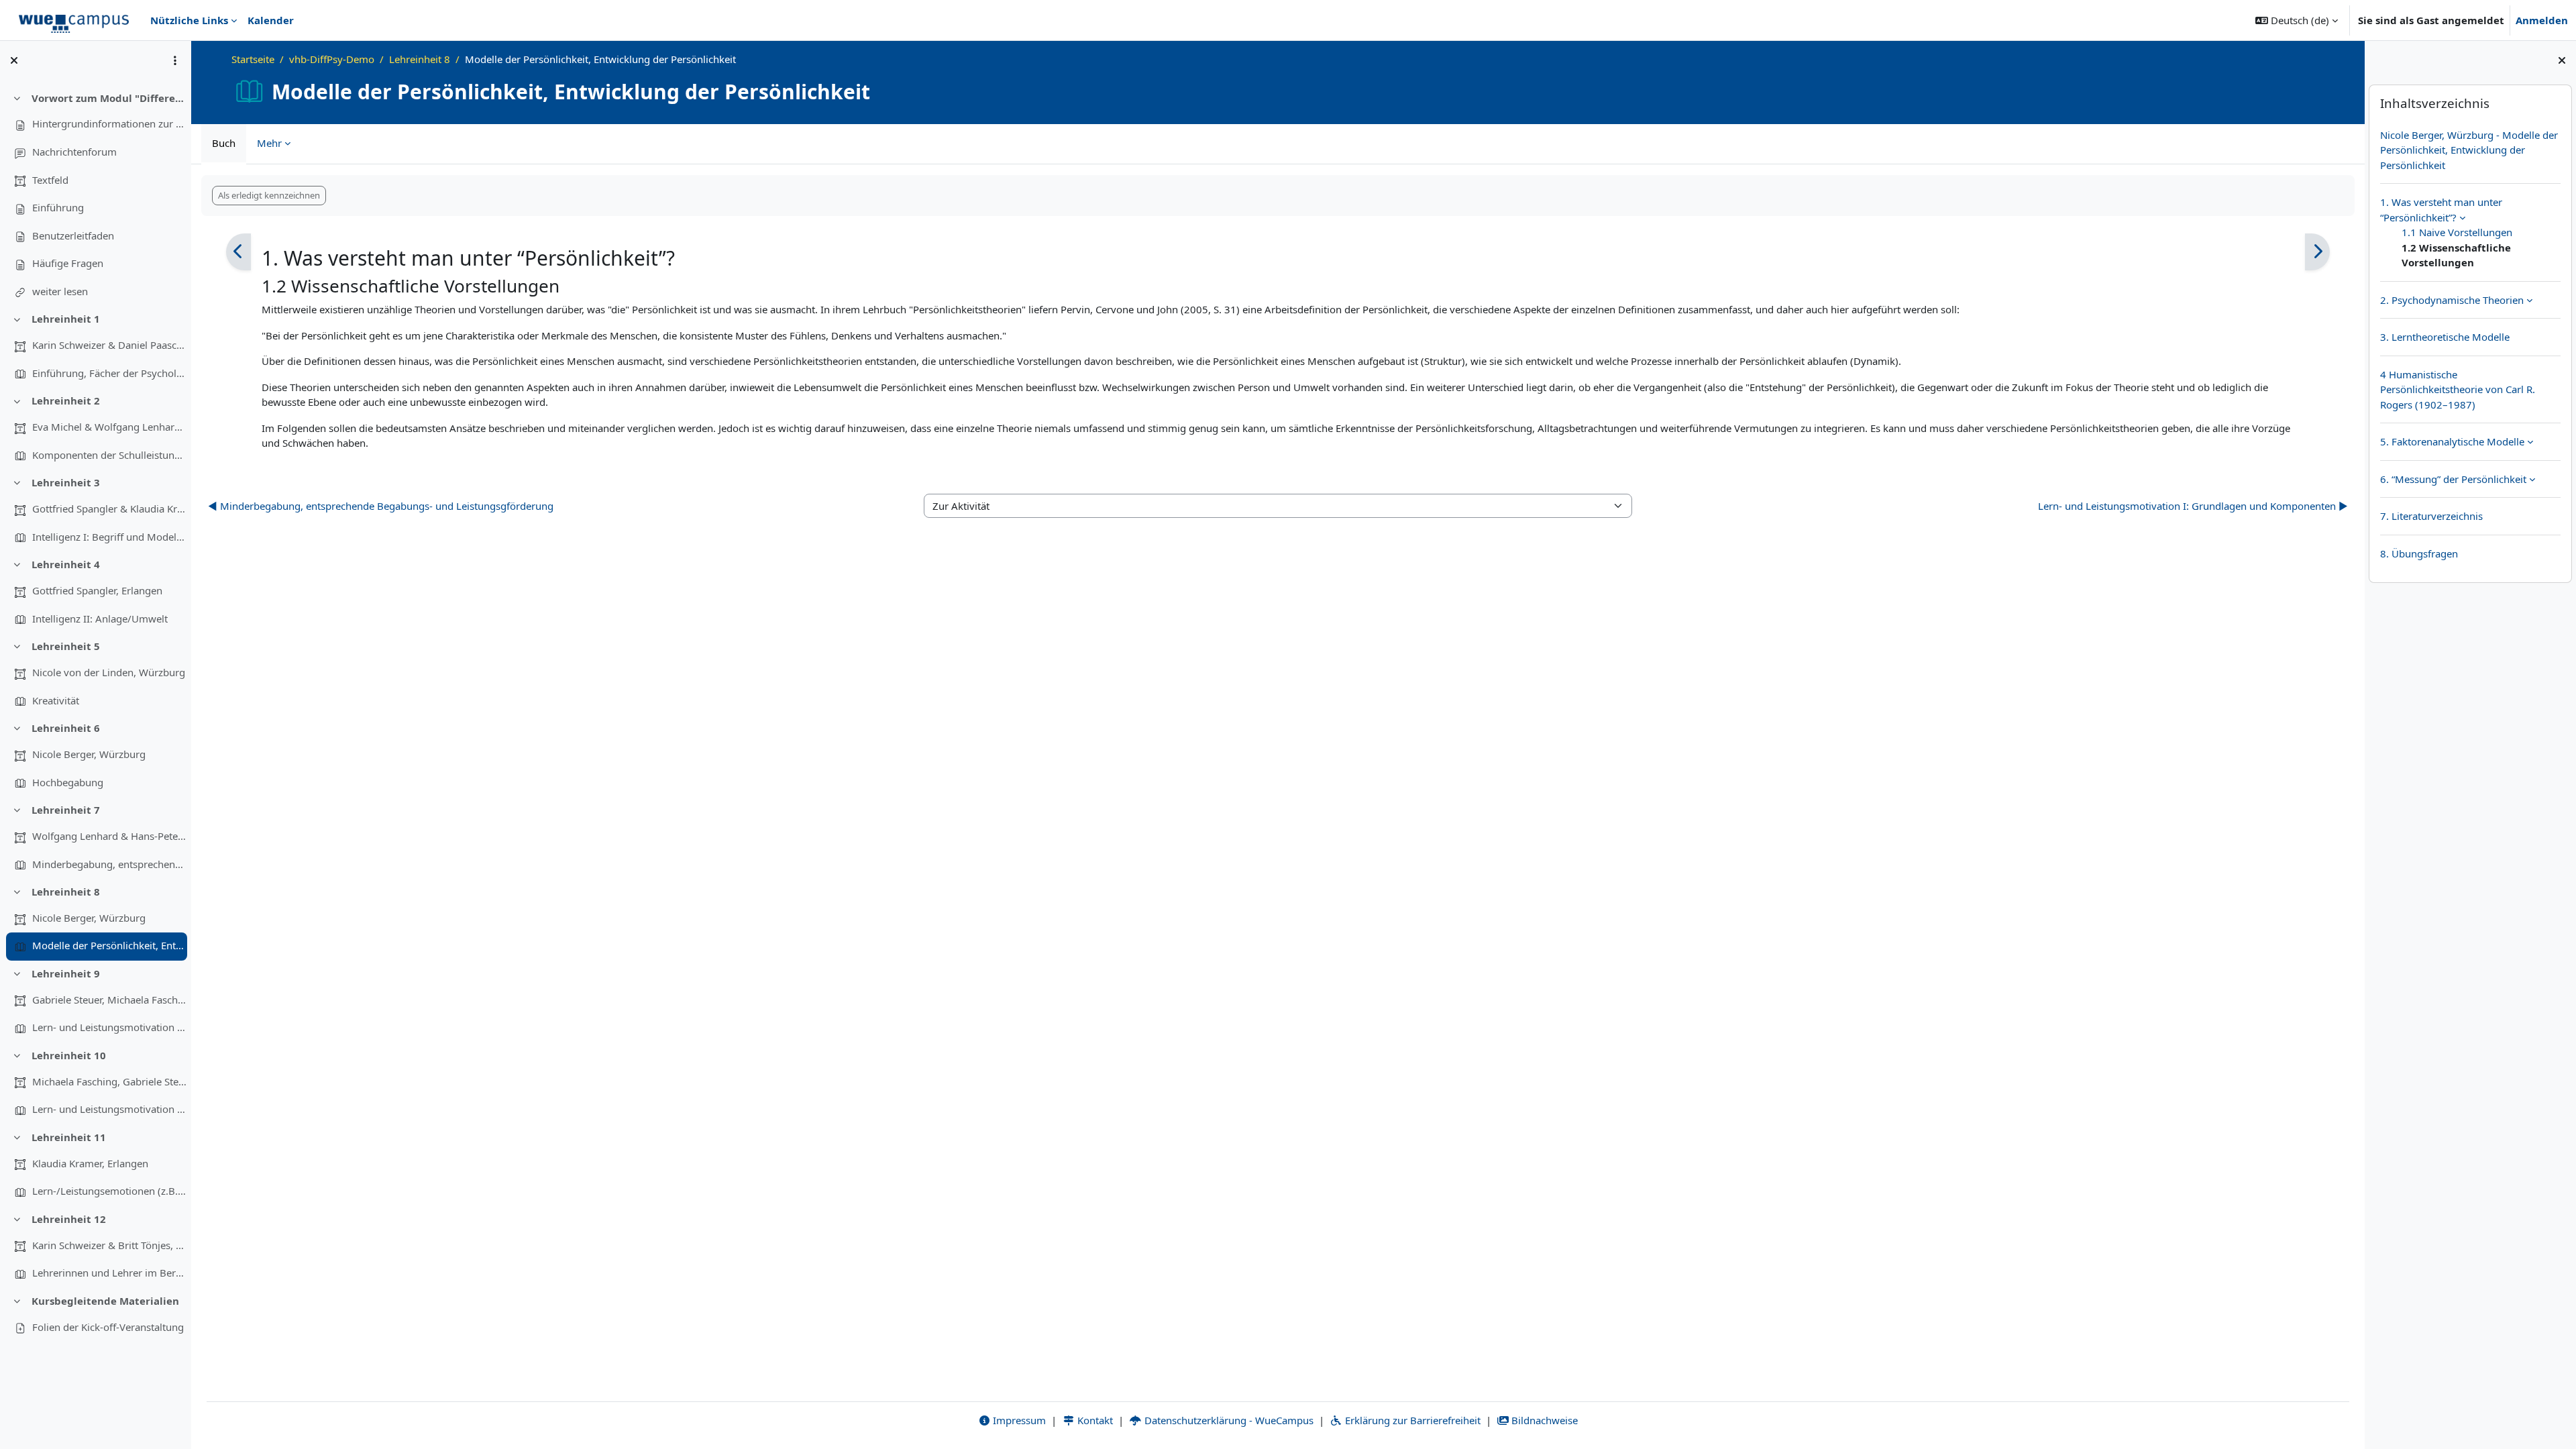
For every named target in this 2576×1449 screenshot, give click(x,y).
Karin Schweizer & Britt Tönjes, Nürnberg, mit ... (109, 1245)
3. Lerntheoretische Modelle (2445, 337)
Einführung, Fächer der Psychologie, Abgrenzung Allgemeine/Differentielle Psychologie (109, 373)
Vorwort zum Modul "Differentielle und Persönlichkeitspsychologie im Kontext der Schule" (109, 98)
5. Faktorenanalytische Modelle (2452, 441)
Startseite (253, 59)
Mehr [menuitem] (269, 143)
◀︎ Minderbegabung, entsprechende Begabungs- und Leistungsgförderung (381, 506)
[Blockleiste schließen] (2562, 60)
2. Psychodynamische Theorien (2452, 300)
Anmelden (2542, 20)
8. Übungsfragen (2419, 553)
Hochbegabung (68, 782)
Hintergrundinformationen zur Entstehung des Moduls (109, 123)
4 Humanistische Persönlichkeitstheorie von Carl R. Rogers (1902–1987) (2458, 389)
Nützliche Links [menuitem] (189, 20)
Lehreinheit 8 (66, 892)
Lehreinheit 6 (66, 728)
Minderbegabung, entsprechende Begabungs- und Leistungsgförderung (109, 864)
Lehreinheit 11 (69, 1137)
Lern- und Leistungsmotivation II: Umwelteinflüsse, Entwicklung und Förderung (109, 1109)
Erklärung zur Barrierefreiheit (1411, 1420)
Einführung (58, 207)
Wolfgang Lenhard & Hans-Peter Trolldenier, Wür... (109, 836)
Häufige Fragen (68, 263)
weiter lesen (60, 291)
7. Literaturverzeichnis (2431, 516)
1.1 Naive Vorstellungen (2457, 232)
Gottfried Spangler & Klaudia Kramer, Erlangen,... (109, 508)
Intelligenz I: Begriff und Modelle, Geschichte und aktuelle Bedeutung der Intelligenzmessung (109, 537)
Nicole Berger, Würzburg (89, 754)
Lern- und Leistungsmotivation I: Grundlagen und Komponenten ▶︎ (2193, 506)
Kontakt (1094, 1420)
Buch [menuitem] (224, 143)
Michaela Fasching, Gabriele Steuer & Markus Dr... (109, 1081)
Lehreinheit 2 (66, 400)
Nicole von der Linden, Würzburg (109, 672)
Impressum (1018, 1420)
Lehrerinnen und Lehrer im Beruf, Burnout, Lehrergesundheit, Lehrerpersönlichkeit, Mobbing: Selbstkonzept (109, 1273)
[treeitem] (95, 195)
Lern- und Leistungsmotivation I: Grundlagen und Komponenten (109, 1027)
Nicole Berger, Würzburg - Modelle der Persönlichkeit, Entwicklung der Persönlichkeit (2469, 150)
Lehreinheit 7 (66, 810)
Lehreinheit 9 (66, 973)
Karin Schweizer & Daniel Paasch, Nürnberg (109, 345)
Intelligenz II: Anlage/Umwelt (100, 619)
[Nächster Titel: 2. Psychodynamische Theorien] (2317, 252)
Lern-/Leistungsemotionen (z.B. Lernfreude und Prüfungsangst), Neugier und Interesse (109, 1191)
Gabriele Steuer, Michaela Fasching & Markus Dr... (109, 1000)
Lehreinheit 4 (66, 564)
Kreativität (56, 700)
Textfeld (50, 180)
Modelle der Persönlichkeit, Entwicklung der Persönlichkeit (109, 945)
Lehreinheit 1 (66, 319)
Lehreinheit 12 (69, 1219)
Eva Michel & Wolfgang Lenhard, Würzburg (109, 427)
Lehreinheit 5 (66, 646)
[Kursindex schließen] (14, 60)
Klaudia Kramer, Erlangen (90, 1163)
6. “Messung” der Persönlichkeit (2453, 479)
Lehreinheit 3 (66, 482)
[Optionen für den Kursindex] (175, 60)
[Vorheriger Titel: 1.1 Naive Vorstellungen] (238, 252)
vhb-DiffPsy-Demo (332, 59)
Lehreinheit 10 (69, 1055)
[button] (2297, 20)
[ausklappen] (2462, 217)
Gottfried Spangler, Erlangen (97, 590)
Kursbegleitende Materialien (105, 1301)
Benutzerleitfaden (73, 235)
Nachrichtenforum (74, 152)
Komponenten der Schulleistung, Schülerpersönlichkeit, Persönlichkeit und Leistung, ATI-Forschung (109, 455)
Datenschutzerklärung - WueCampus (1228, 1420)
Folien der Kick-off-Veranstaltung (108, 1327)
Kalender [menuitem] (271, 20)
